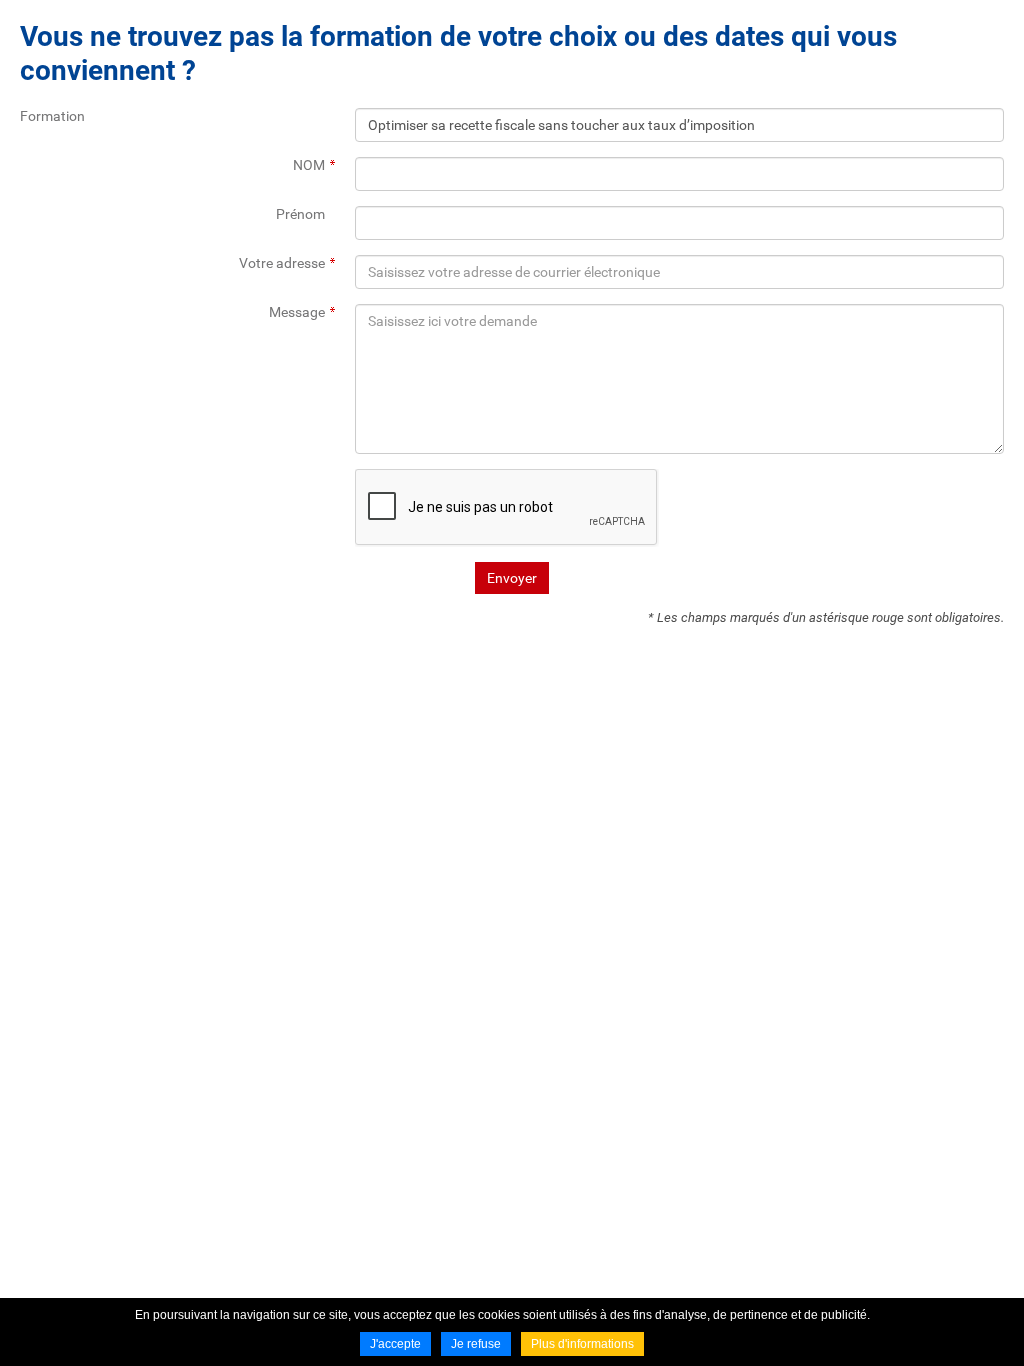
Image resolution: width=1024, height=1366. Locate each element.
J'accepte (395, 1344)
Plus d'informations (582, 1344)
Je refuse (476, 1344)
